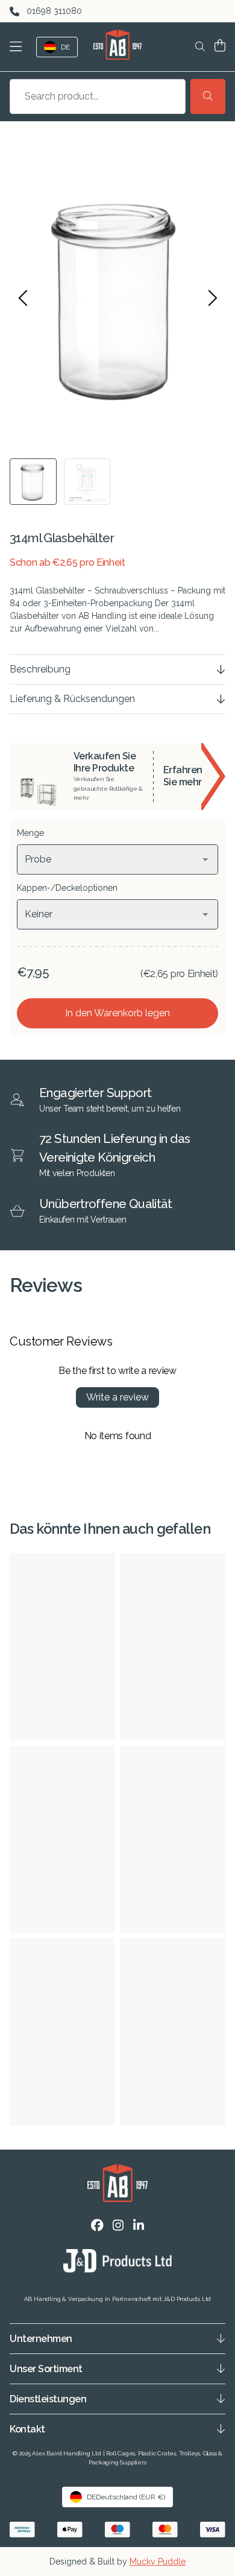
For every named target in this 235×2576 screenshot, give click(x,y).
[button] (18, 47)
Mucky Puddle (158, 2562)
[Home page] (117, 45)
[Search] (208, 97)
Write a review (117, 1397)
